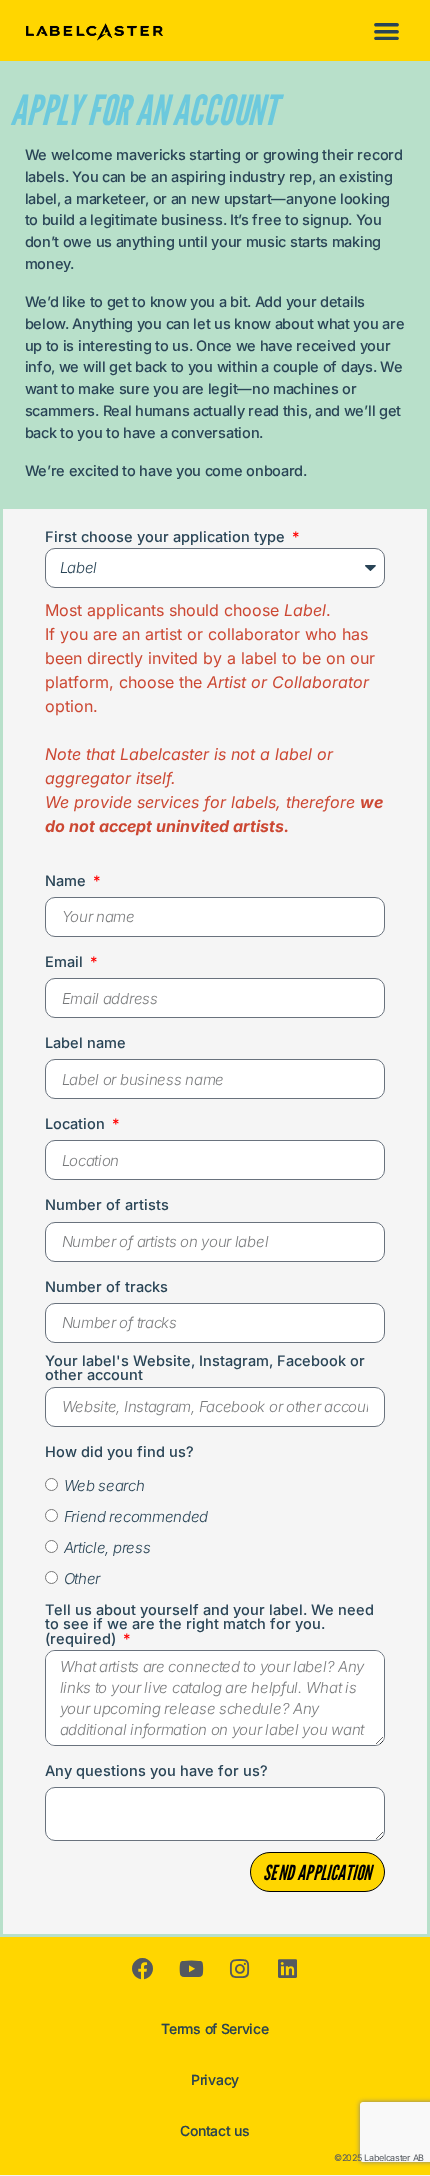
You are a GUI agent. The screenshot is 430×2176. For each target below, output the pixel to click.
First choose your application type (167, 538)
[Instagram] (239, 1969)
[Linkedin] (287, 1969)
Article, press (107, 1547)
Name (67, 882)
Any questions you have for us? (156, 1772)
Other (82, 1578)
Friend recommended (136, 1516)
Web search (104, 1485)
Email (66, 963)
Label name (85, 1044)
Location (77, 1125)
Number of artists (107, 1206)
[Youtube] (191, 1969)
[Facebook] (143, 1969)
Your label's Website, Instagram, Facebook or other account (205, 1369)
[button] (387, 30)
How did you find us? (119, 1453)
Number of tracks (106, 1288)
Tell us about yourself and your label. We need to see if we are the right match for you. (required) (209, 1625)
